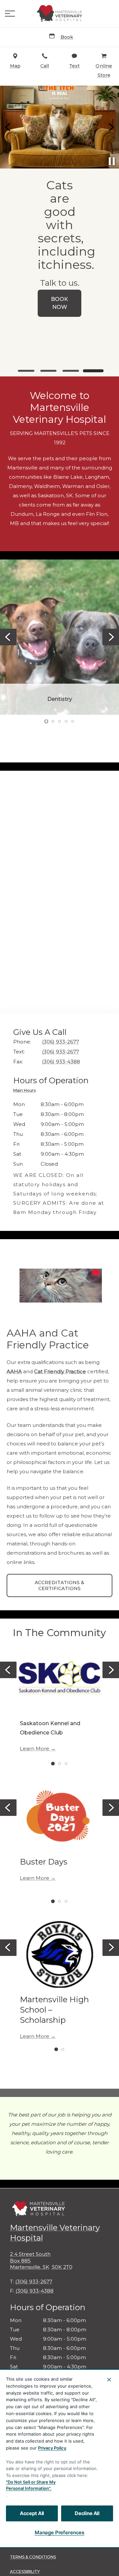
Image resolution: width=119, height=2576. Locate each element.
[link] (59, 14)
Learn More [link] (35, 1749)
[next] (111, 127)
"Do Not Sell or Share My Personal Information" (31, 2485)
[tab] (26, 1091)
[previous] (8, 127)
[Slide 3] (71, 371)
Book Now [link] (59, 303)
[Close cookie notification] (109, 2380)
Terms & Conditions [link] (33, 2557)
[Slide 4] (93, 371)
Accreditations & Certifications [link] (59, 1585)
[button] (10, 14)
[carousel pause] (112, 161)
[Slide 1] (26, 371)
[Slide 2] (49, 371)
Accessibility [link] (25, 2572)
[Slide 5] (73, 721)
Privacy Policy (52, 2448)
